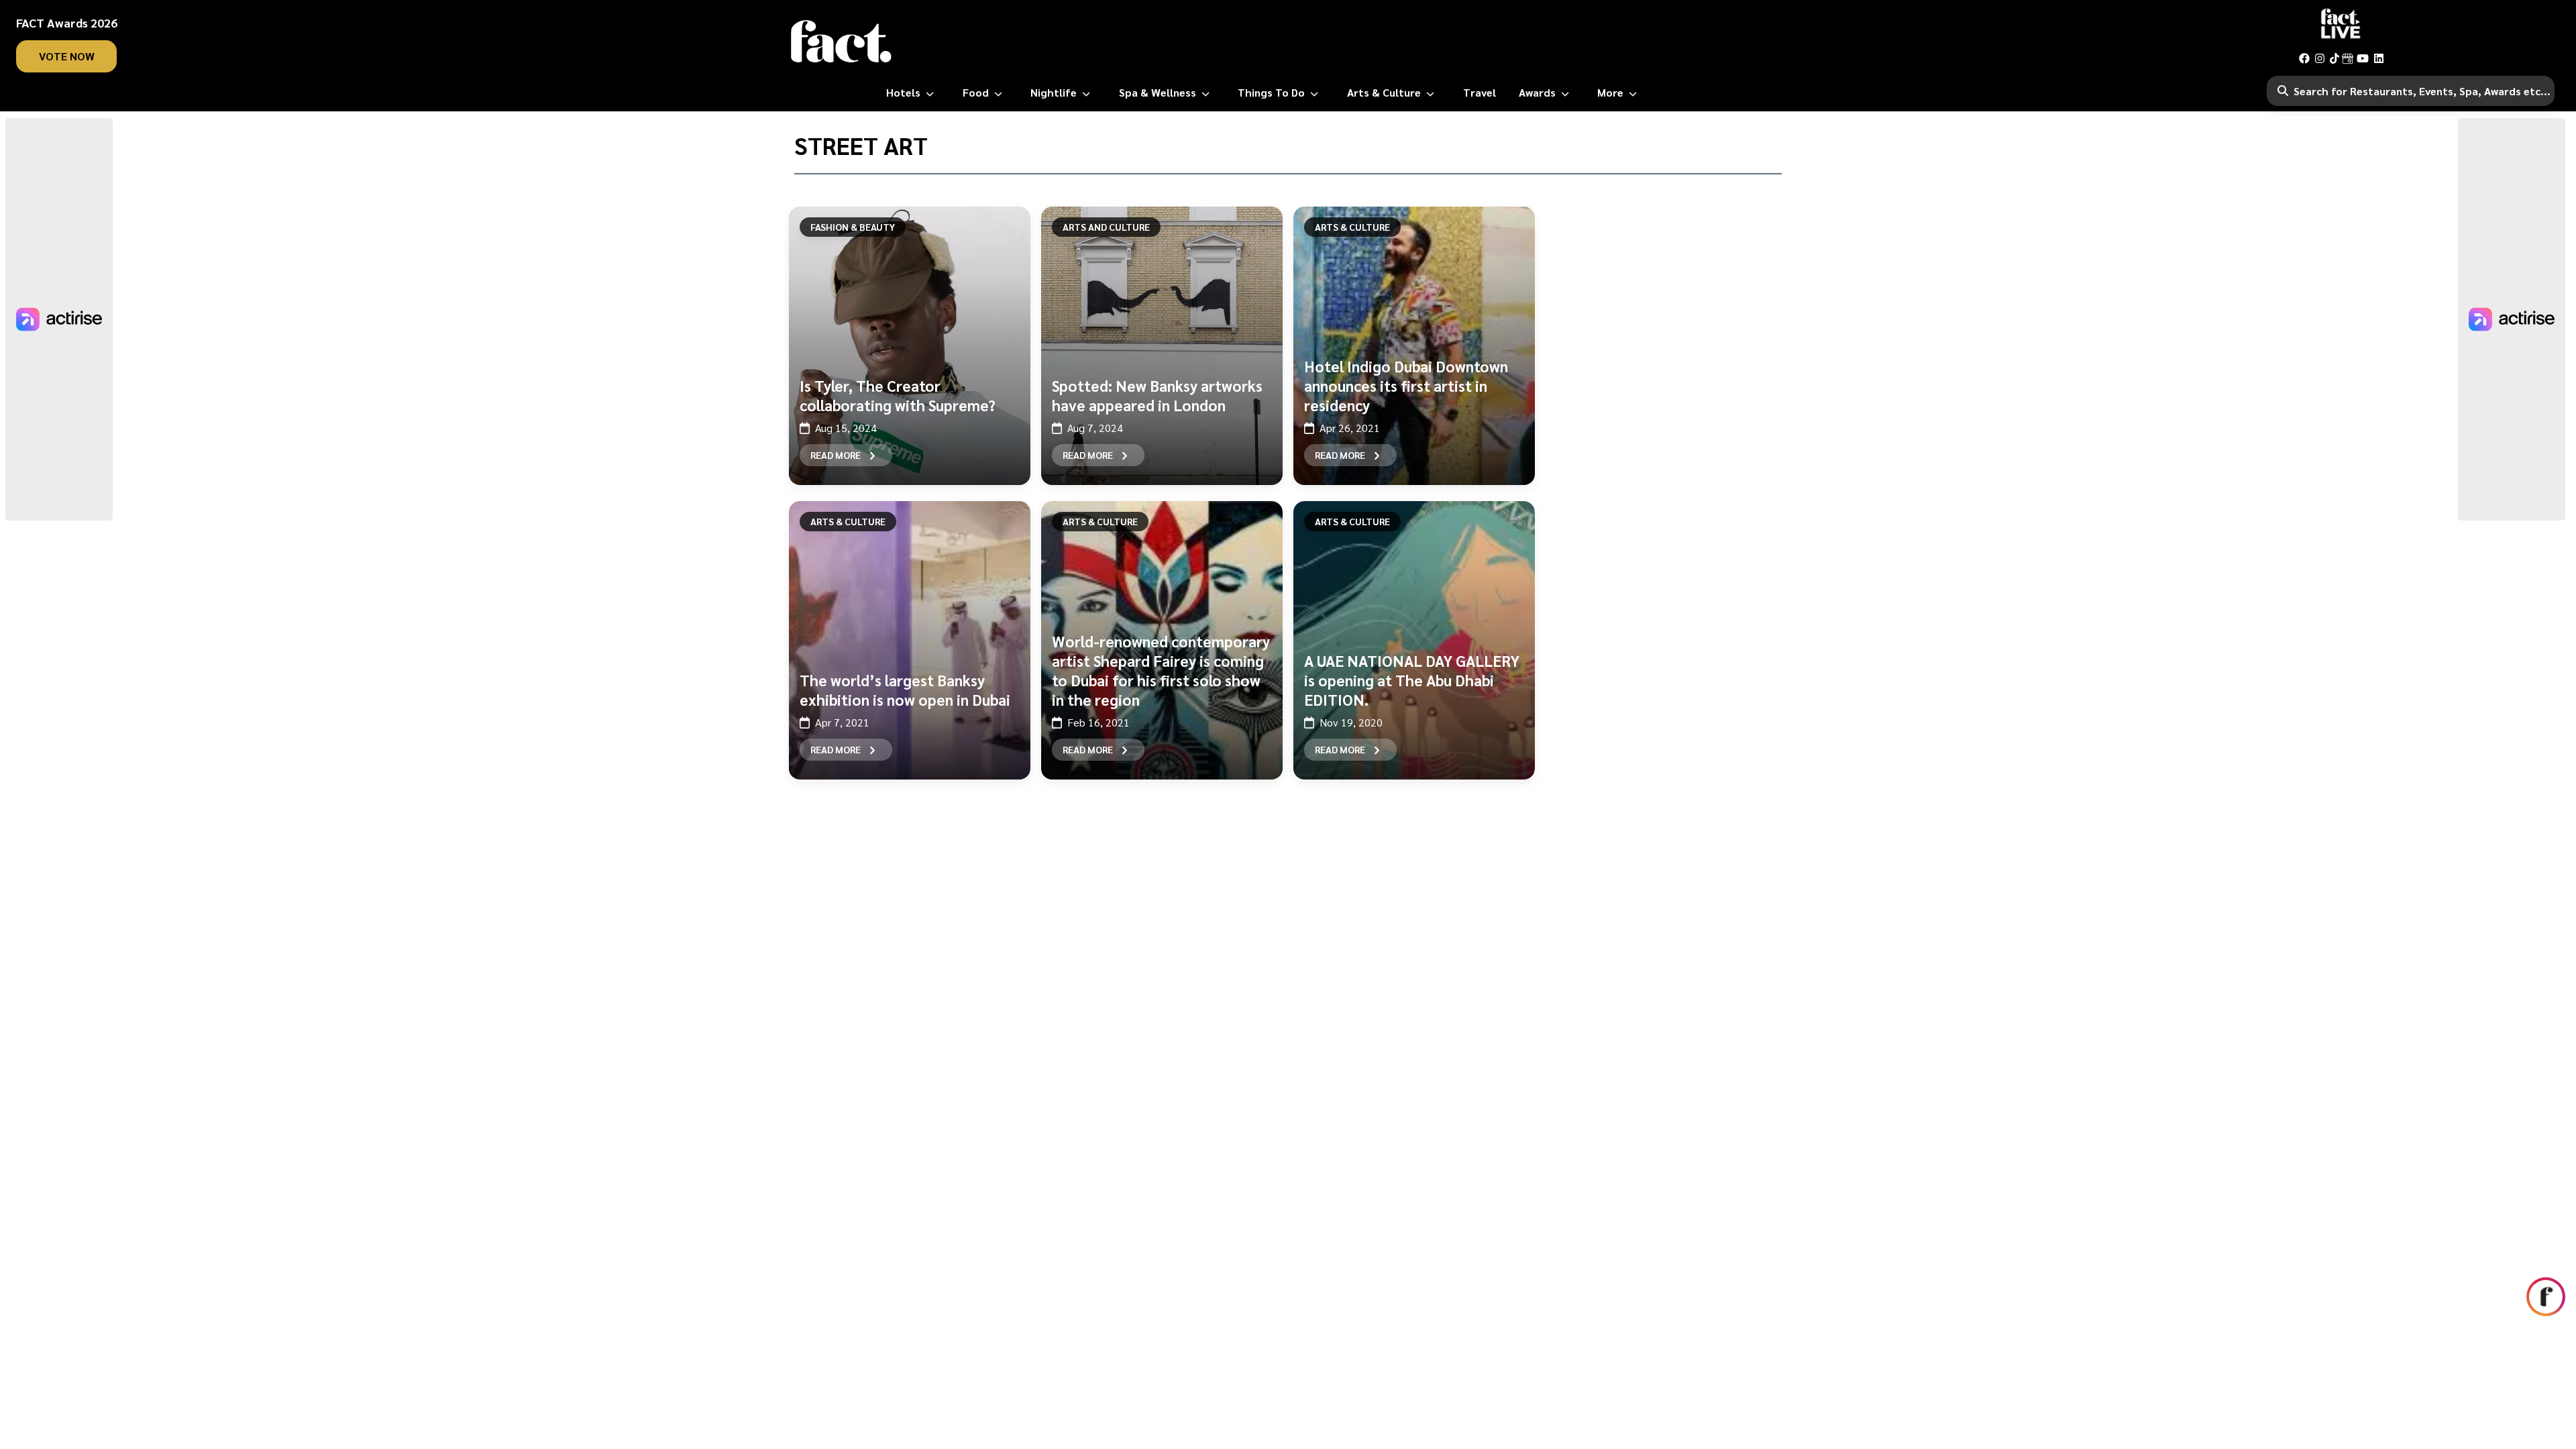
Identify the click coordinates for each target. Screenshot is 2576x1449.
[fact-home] (841, 42)
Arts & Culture (1352, 227)
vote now (67, 56)
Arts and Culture (1106, 227)
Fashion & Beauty (853, 227)
